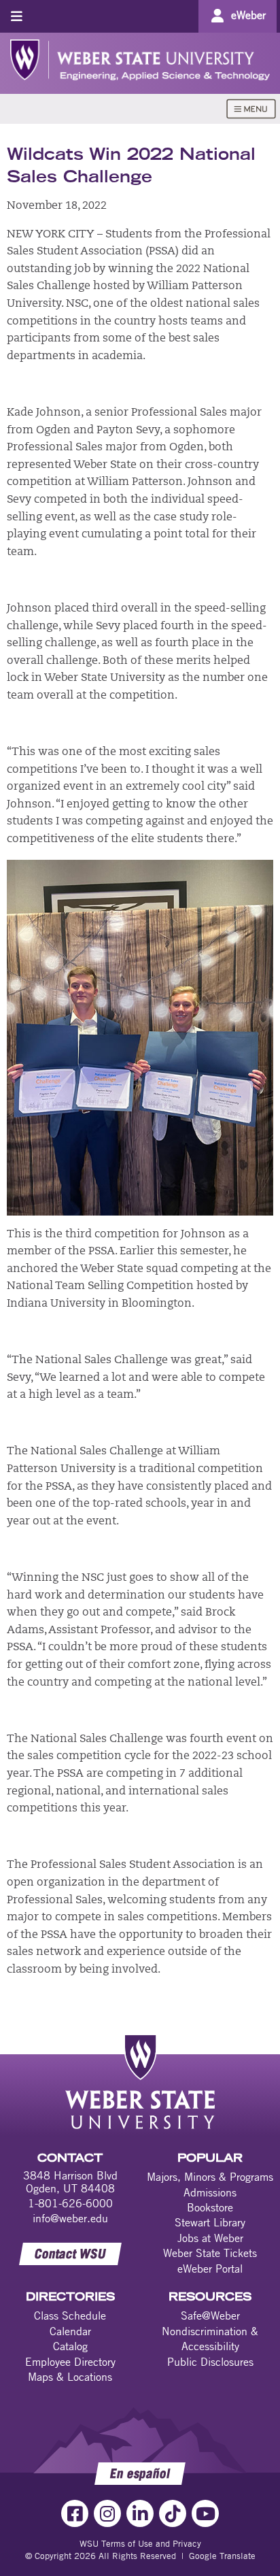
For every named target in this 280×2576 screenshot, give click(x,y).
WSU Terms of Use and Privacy (140, 2543)
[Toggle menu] (17, 16)
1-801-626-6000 (70, 2203)
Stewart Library (210, 2222)
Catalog (70, 2346)
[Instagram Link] (107, 2513)
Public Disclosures (210, 2362)
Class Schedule (70, 2315)
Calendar (70, 2331)
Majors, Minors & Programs (210, 2177)
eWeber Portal (210, 2269)
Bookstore (210, 2207)
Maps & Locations (70, 2377)
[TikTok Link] (173, 2513)
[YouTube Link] (205, 2513)
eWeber (248, 15)
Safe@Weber (210, 2315)
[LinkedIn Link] (140, 2513)
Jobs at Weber (210, 2238)
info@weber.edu (70, 2218)
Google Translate (222, 2556)
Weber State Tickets (210, 2253)
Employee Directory (70, 2362)
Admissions (210, 2192)
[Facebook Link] (75, 2513)
